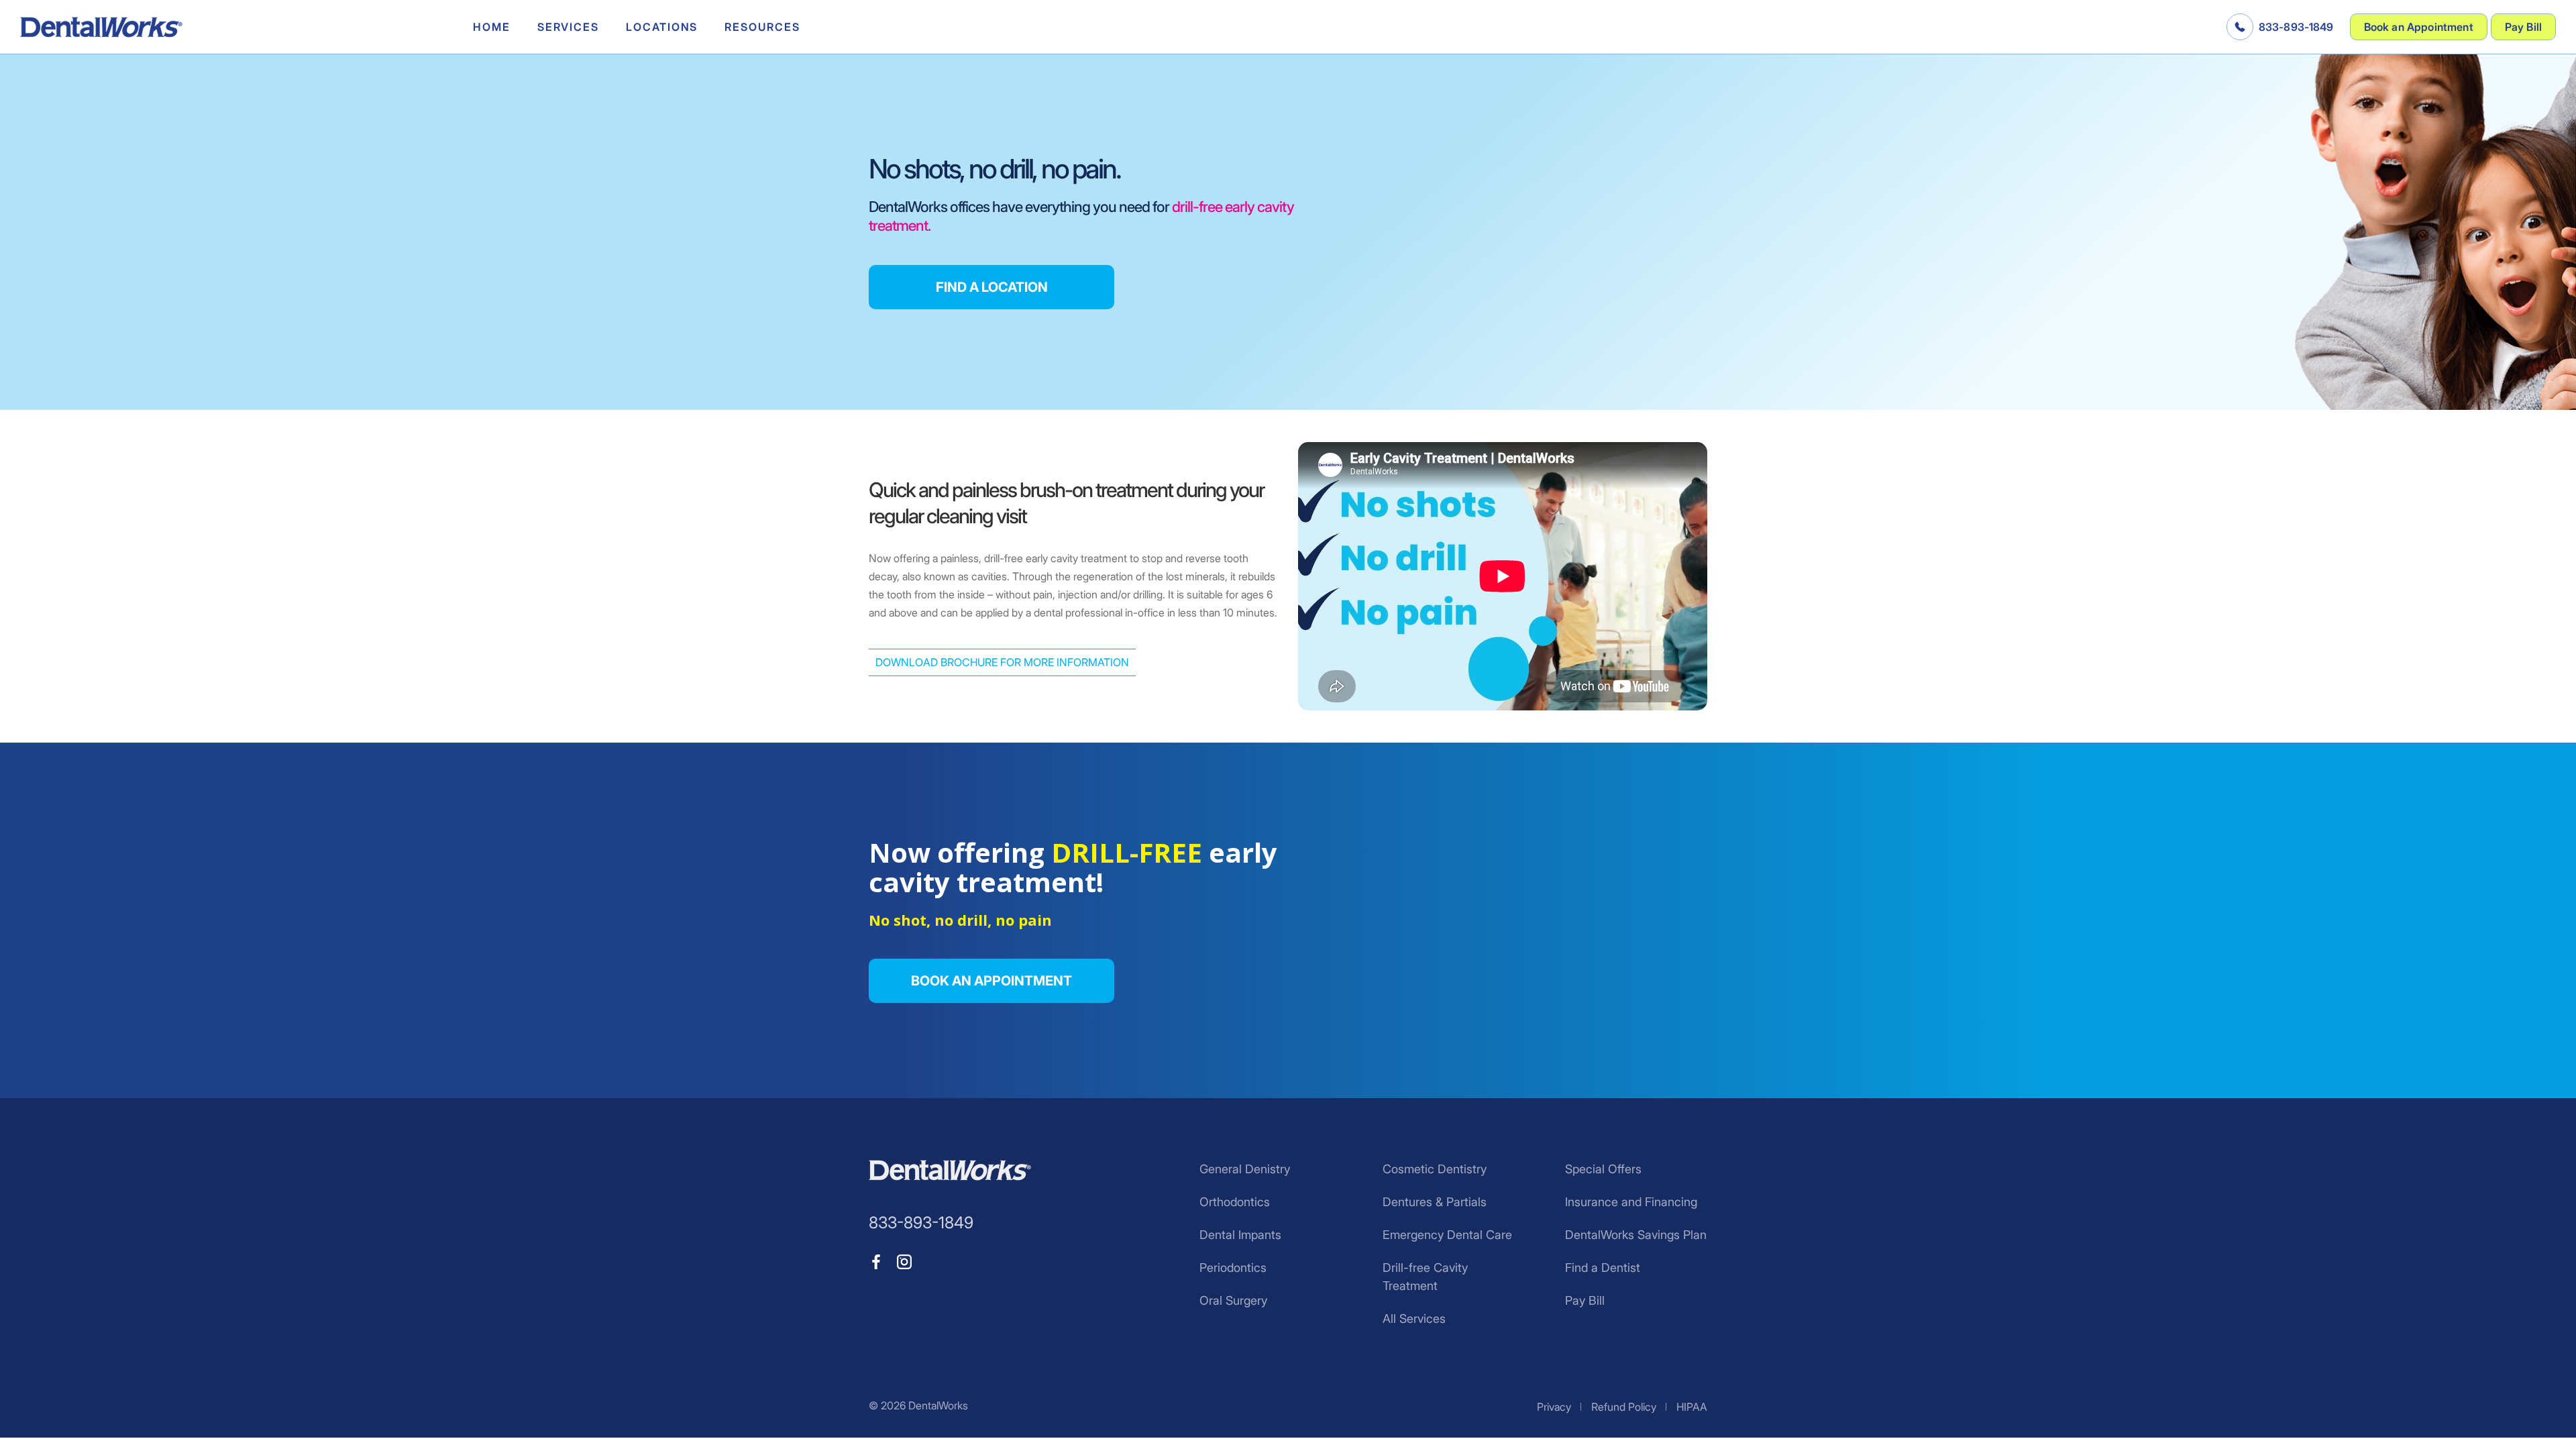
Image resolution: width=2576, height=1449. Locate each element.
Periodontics (1233, 1268)
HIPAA (1692, 1407)
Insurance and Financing (1631, 1202)
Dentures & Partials (1435, 1202)
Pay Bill (2523, 27)
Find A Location (992, 287)
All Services (1414, 1319)
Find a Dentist (1603, 1268)
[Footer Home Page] (950, 1170)
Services (568, 27)
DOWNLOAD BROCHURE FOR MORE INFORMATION (1002, 662)
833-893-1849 (2296, 27)
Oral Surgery (1233, 1300)
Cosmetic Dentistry (1435, 1169)
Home (492, 27)
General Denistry (1245, 1169)
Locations (662, 27)
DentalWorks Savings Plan (1636, 1235)
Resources (762, 27)
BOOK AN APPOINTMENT (991, 981)
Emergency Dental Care (1447, 1235)
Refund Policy (1624, 1407)
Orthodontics (1235, 1202)
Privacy (1554, 1407)
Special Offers (1603, 1169)
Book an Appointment (2419, 27)
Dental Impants (1240, 1235)
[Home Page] (101, 27)
